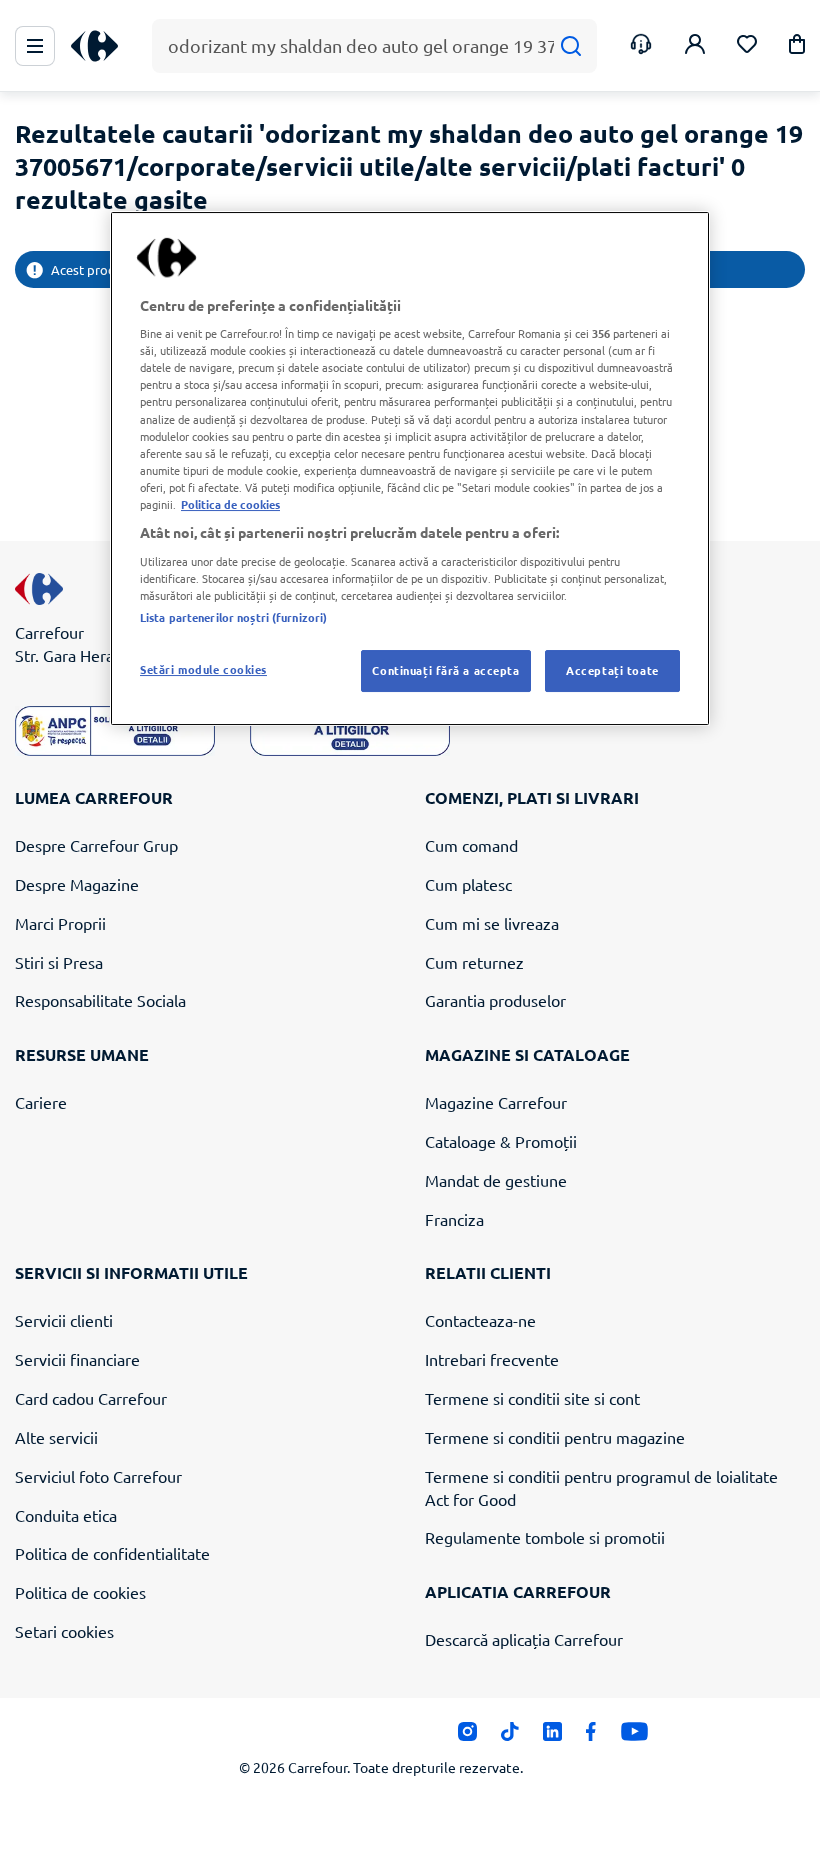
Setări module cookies (203, 669)
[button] (797, 47)
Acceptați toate (612, 670)
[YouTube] (634, 1737)
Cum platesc (468, 884)
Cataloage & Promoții (501, 1141)
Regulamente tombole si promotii (545, 1537)
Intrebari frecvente (492, 1359)
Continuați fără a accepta (445, 670)
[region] (410, 468)
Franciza (454, 1219)
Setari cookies (64, 1631)
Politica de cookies (80, 1592)
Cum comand (471, 845)
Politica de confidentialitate (112, 1553)
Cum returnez (474, 962)
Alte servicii (56, 1437)
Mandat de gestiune (496, 1180)
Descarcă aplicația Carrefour (524, 1639)
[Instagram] (467, 1737)
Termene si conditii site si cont (532, 1398)
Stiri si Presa (59, 962)
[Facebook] (591, 1737)
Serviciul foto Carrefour (98, 1476)
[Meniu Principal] (35, 46)
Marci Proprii (60, 923)
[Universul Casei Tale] (102, 46)
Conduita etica (66, 1515)
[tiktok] (509, 1737)
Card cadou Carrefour (91, 1398)
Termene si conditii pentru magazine (555, 1437)
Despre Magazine (77, 884)
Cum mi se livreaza (492, 923)
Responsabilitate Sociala (100, 1000)
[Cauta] (570, 46)
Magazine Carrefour (496, 1102)
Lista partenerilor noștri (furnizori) (233, 617)
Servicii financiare (77, 1359)
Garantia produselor (495, 1000)
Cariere (41, 1102)
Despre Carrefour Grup (96, 845)
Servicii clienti (64, 1320)
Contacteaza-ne (480, 1320)
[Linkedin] (552, 1737)
